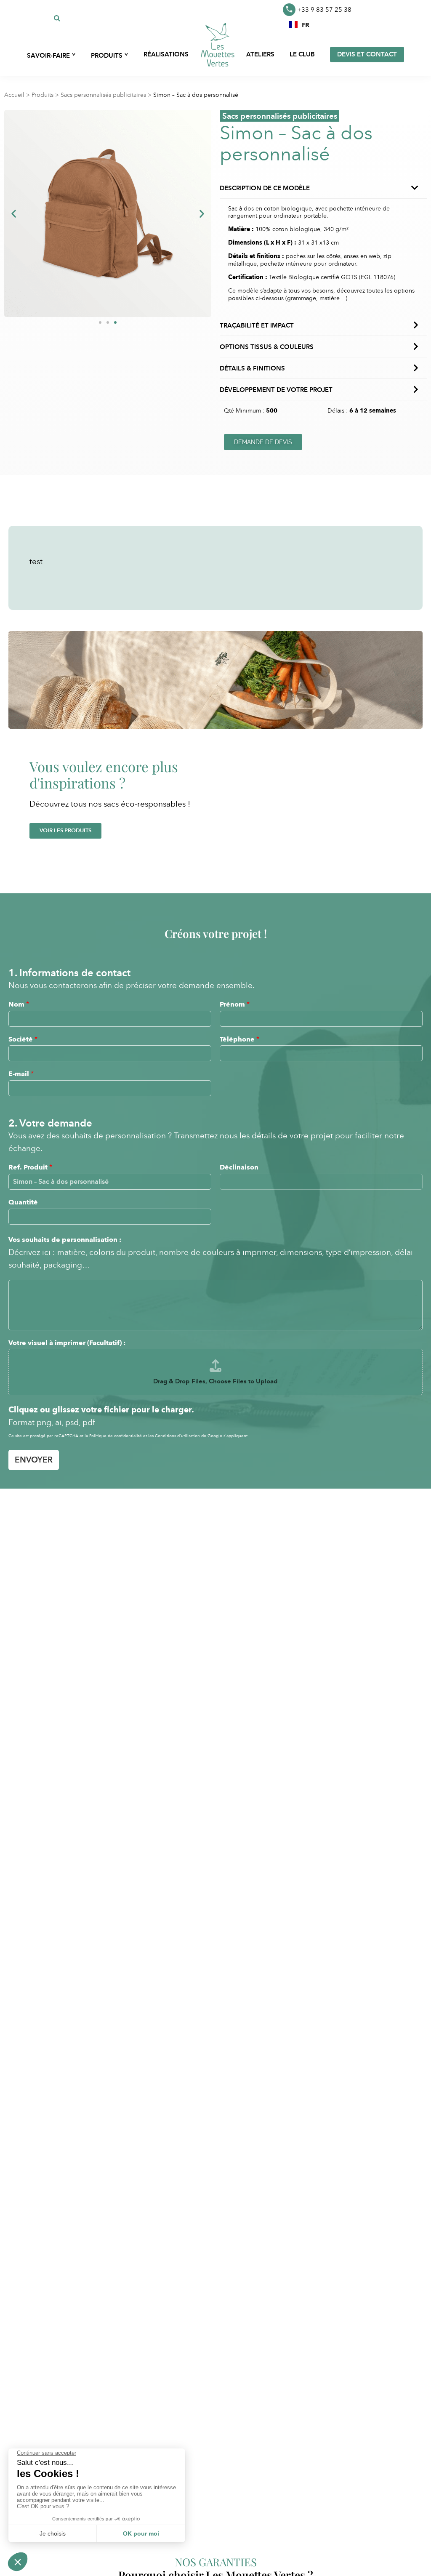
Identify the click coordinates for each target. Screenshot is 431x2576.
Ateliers (260, 54)
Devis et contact (367, 54)
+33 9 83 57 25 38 (324, 10)
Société (23, 1039)
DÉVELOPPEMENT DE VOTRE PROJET (276, 390)
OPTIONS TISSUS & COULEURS (267, 347)
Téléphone (239, 1039)
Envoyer (34, 1460)
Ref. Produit (30, 1167)
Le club (302, 54)
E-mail (21, 1074)
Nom (19, 1004)
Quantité (23, 1202)
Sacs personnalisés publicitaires (103, 95)
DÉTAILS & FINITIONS (252, 368)
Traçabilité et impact (257, 325)
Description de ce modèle (265, 188)
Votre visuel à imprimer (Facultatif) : (67, 1343)
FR (306, 24)
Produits (43, 95)
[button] (299, 24)
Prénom (235, 1004)
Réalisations (166, 54)
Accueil (14, 95)
